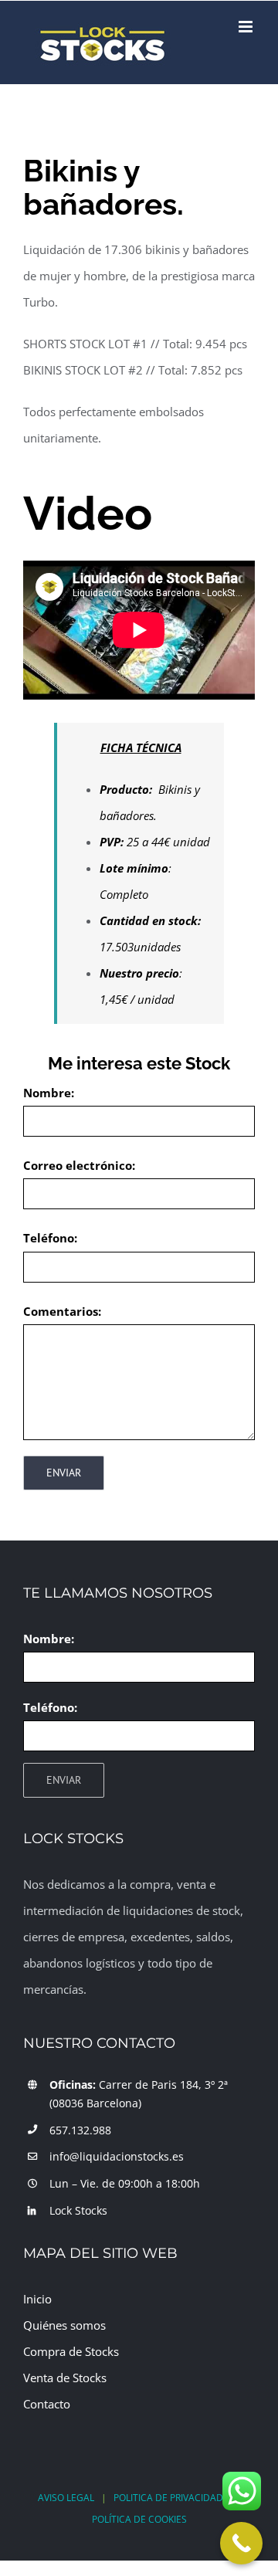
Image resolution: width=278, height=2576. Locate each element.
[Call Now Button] (241, 2543)
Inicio (37, 2299)
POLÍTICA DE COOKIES (139, 2519)
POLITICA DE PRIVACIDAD (168, 2498)
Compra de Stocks (71, 2351)
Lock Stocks (78, 2210)
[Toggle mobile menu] (247, 27)
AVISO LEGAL (66, 2498)
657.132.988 (80, 2130)
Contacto (47, 2404)
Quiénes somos (64, 2325)
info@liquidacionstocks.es (117, 2156)
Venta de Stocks (65, 2378)
